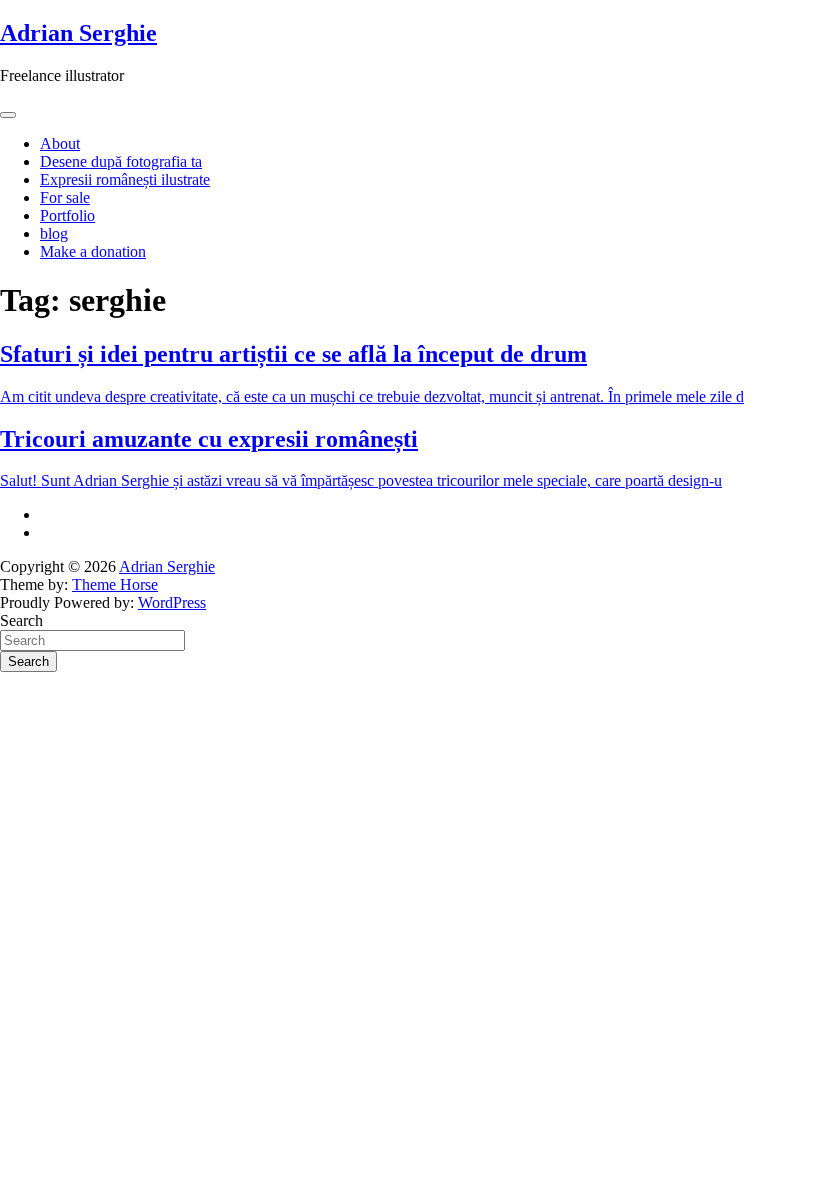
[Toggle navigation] (8, 115)
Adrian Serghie (78, 33)
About (60, 143)
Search (21, 620)
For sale (65, 197)
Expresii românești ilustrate (125, 179)
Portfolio (67, 215)
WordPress (172, 602)
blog (54, 233)
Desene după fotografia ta (121, 161)
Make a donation (93, 251)
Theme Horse (115, 584)
